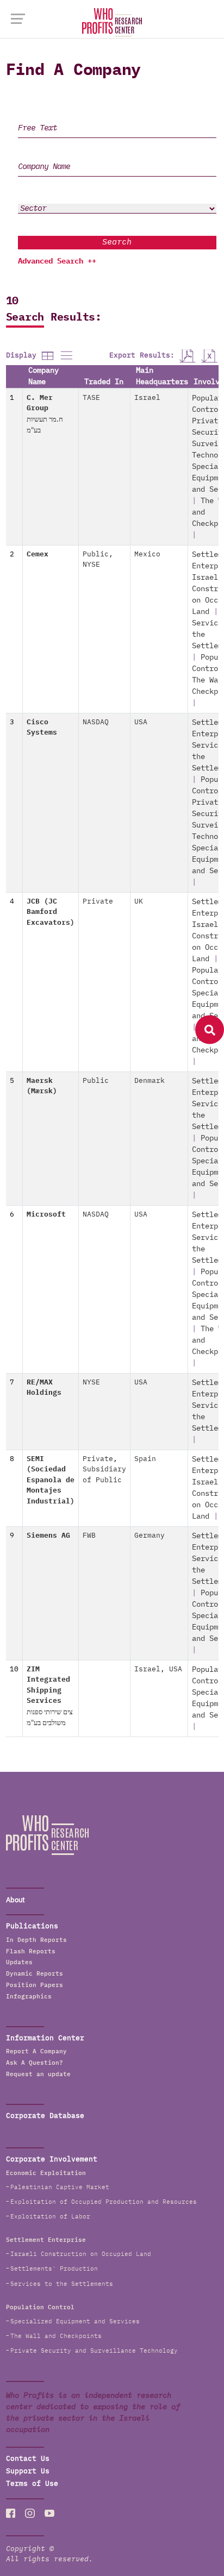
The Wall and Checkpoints (56, 2336)
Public (96, 554)
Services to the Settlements (62, 2284)
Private (98, 902)
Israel (147, 398)
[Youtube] (49, 2513)
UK (139, 902)
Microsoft (46, 1215)
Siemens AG (48, 1536)
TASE (91, 398)
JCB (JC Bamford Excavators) (51, 912)
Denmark (150, 1081)
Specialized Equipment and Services (75, 2321)
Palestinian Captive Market (60, 2187)
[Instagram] (30, 2513)
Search (117, 242)
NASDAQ (96, 722)
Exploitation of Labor (50, 2217)
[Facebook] (11, 2513)
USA (141, 722)
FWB (89, 1536)
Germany (150, 1536)
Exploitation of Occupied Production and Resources (104, 2202)
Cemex (38, 554)
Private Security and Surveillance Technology (94, 2351)
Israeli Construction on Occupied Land (81, 2254)
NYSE (91, 565)
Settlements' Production (54, 2269)
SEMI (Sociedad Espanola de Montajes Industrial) (51, 1480)
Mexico (147, 554)
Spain (145, 1459)
